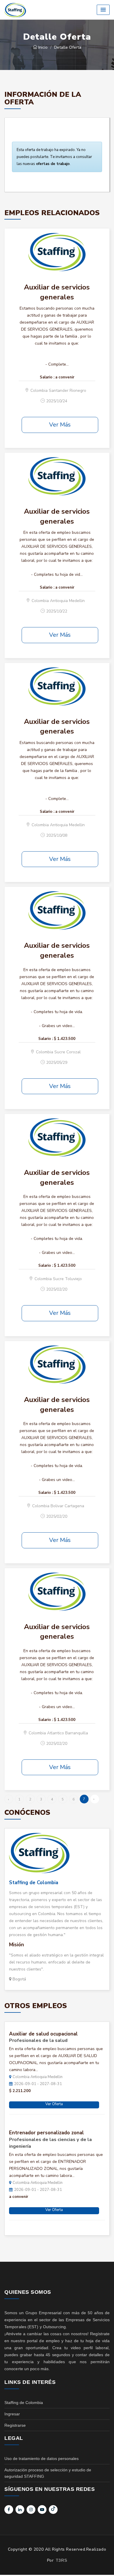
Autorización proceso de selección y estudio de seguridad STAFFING (48, 2473)
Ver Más (60, 425)
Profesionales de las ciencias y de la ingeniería (50, 2143)
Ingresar (12, 2414)
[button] (103, 10)
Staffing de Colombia (34, 1883)
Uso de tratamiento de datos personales (42, 2459)
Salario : (47, 377)
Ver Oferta (54, 2104)
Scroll (104, 2562)
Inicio (42, 47)
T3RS (61, 2560)
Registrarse (15, 2425)
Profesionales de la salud (38, 2040)
